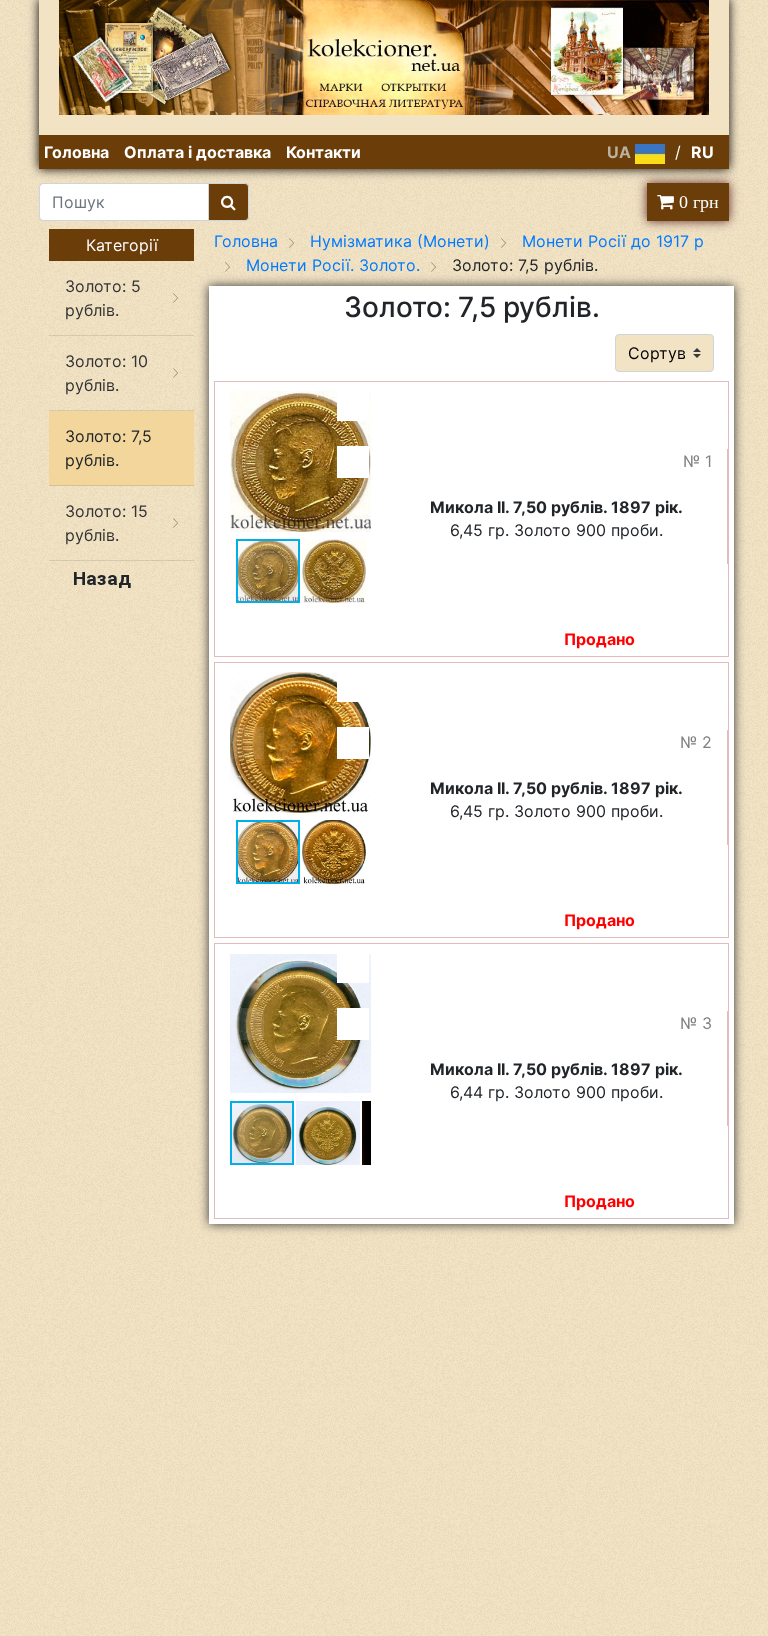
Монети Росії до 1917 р (613, 241)
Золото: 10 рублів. (106, 373)
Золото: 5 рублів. (103, 298)
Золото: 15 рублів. (106, 523)
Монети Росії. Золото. (333, 265)
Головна (76, 152)
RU (702, 152)
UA (621, 152)
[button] (353, 405)
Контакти (323, 152)
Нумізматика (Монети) (400, 241)
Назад (102, 578)
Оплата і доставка (197, 152)
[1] (228, 202)
